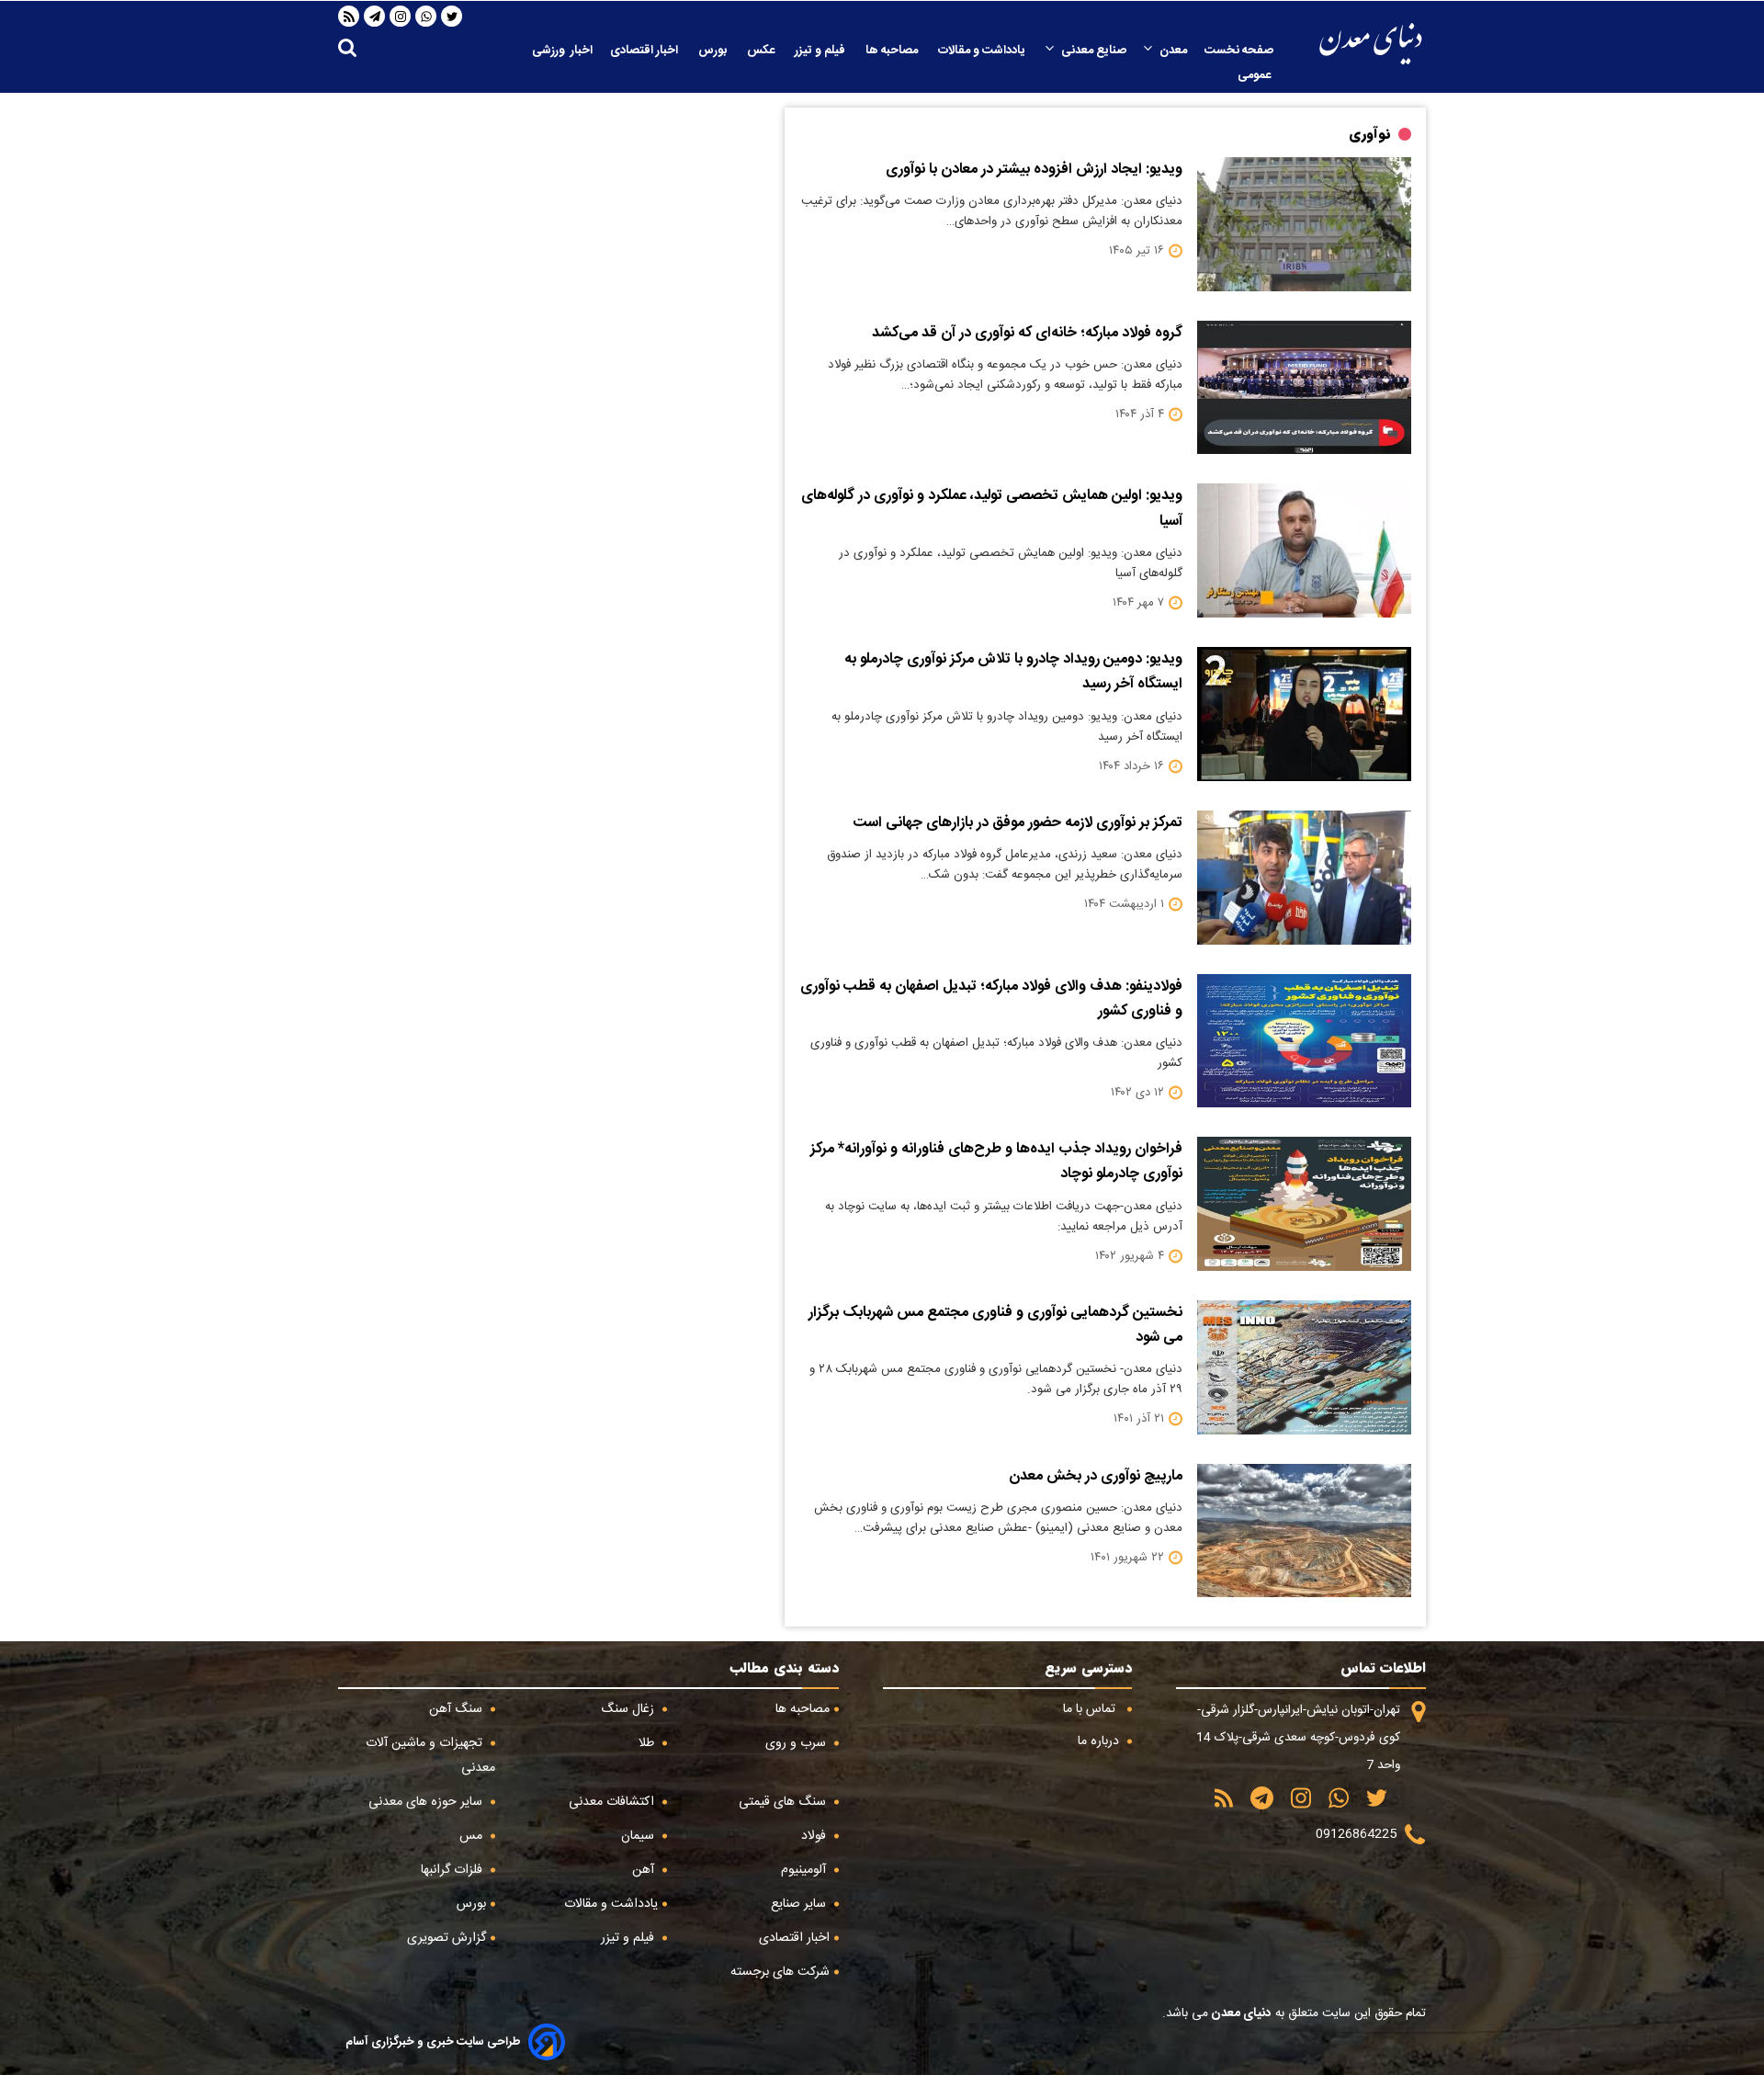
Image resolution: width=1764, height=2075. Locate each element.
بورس (714, 51)
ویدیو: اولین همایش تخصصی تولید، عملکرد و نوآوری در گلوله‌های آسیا (992, 508)
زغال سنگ (629, 1709)
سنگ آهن (458, 1709)
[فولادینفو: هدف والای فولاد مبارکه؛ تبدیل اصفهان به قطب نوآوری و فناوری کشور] (1304, 1041)
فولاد (815, 1836)
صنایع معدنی (1094, 51)
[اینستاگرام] (401, 17)
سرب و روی (797, 1743)
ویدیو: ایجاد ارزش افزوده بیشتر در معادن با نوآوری (1034, 170)
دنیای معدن (1240, 2013)
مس (473, 1836)
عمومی (1255, 75)
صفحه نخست (1239, 51)
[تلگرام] (375, 17)
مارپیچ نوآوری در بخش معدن (1096, 1476)
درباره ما (1100, 1741)
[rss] (349, 17)
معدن (1173, 51)
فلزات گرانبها (453, 1870)
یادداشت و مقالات (983, 51)
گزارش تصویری (447, 1938)
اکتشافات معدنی (613, 1802)
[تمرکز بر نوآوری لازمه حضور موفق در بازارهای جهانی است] (1304, 878)
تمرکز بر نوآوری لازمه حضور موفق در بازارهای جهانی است (1018, 823)
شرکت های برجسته (780, 1972)
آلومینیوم (805, 1870)
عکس (762, 51)
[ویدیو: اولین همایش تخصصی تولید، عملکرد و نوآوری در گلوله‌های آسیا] (1304, 550)
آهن (645, 1870)
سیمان (639, 1836)
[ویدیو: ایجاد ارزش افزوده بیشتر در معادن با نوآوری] (1304, 224)
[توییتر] (452, 17)
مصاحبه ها (893, 51)
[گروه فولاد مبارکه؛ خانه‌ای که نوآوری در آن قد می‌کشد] (1304, 388)
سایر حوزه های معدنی (427, 1802)
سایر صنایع (800, 1904)
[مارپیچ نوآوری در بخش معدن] (1304, 1531)
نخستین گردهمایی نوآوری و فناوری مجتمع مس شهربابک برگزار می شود (995, 1325)
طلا (648, 1743)
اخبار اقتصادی (645, 51)
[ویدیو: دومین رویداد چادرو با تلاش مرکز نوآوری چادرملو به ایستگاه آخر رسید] (1304, 714)
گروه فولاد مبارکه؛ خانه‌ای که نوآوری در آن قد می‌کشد (1027, 333)
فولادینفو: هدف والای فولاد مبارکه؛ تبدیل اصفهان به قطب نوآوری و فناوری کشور (991, 999)
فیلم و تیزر (821, 51)
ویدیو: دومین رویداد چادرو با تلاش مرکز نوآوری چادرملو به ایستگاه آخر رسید (1013, 672)
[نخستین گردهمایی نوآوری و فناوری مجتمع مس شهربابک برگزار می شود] (1304, 1367)
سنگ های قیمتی (784, 1802)
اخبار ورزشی (562, 51)
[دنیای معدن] (1371, 44)
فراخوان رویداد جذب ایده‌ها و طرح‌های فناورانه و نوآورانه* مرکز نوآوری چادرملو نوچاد (996, 1162)
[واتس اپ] (426, 17)
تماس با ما (1091, 1709)
